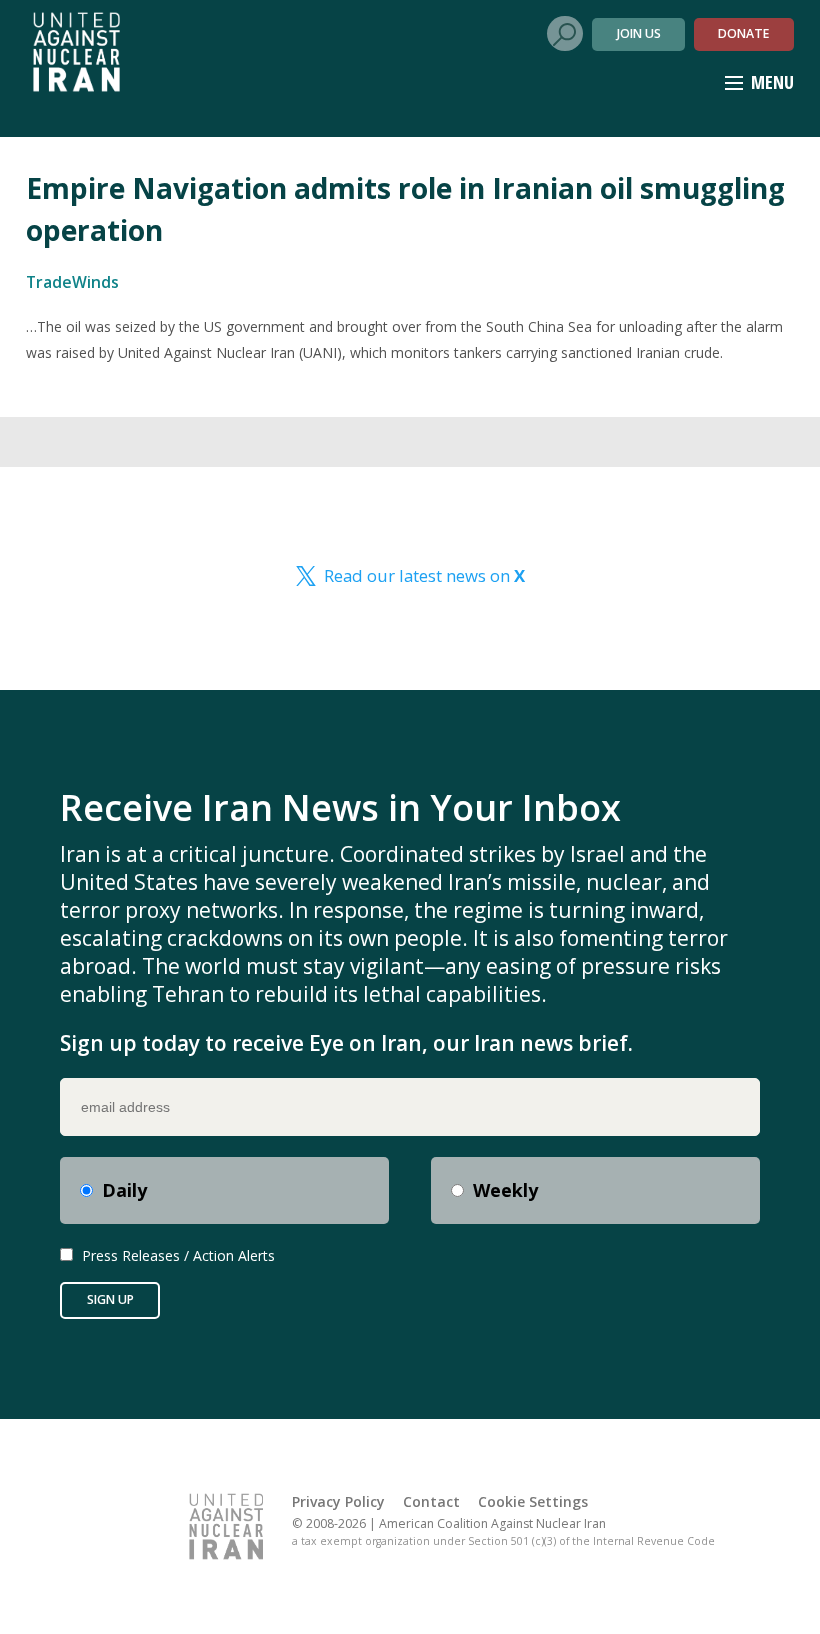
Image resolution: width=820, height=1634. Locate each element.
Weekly (505, 1190)
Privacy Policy (338, 1501)
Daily (124, 1190)
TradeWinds (72, 282)
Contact (431, 1501)
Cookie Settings (533, 1501)
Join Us (639, 33)
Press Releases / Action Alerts (178, 1255)
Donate (743, 33)
